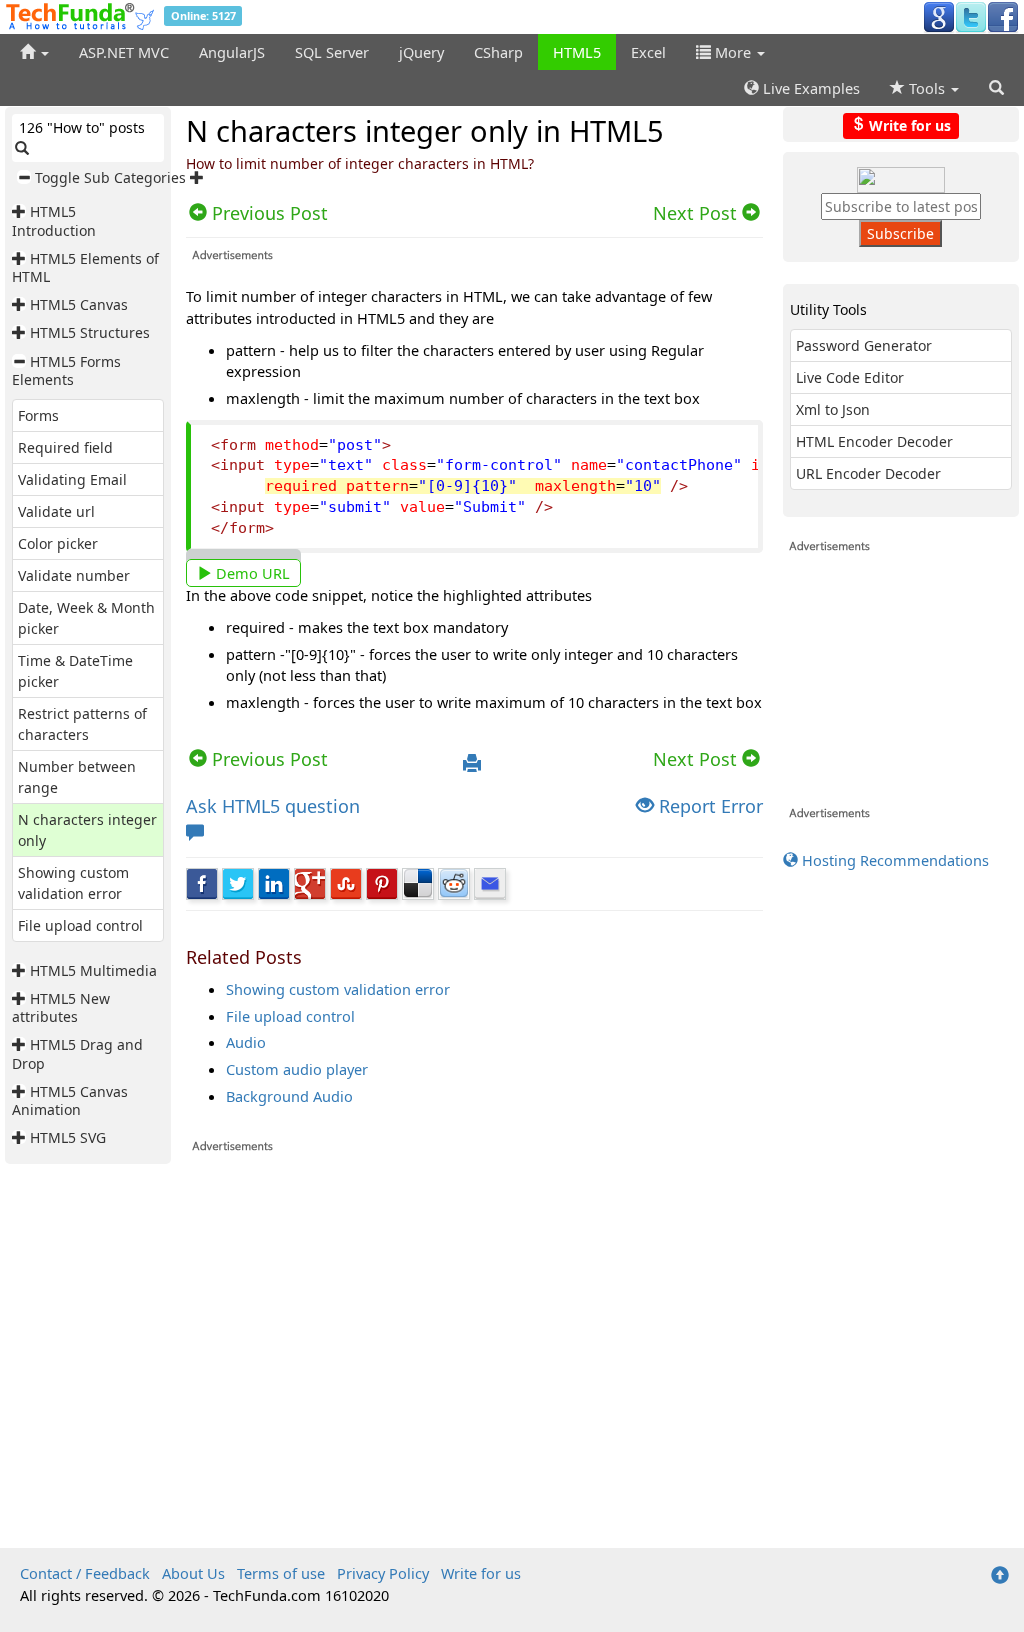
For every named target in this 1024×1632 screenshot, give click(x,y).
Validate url (56, 511)
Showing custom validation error (338, 989)
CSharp (498, 52)
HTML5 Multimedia (93, 970)
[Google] (939, 16)
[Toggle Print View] (472, 764)
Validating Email (72, 479)
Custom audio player (297, 1069)
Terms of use (281, 1573)
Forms (38, 415)
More (733, 52)
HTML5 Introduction (54, 220)
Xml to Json (833, 409)
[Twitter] (971, 16)
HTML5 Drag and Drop (77, 1053)
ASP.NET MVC (124, 52)
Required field (65, 447)
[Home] (34, 52)
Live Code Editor (850, 377)
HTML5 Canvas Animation (70, 1100)
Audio (246, 1042)
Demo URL (251, 573)
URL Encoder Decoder (868, 473)
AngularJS (232, 52)
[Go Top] (1000, 1576)
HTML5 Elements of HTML (85, 267)
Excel (648, 52)
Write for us (908, 124)
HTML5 (577, 52)
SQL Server (332, 52)
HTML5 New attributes (61, 1007)
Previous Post (267, 759)
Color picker (58, 543)
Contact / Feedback (85, 1573)
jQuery (421, 52)
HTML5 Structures (90, 332)
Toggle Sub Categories (110, 177)
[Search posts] (22, 148)
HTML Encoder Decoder (874, 441)
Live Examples (809, 88)
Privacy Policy (383, 1573)
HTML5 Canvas (79, 304)
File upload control (80, 925)
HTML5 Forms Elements (66, 370)
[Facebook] (1003, 16)
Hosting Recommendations (893, 860)
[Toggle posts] (21, 211)
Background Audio (289, 1096)
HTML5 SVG (68, 1137)
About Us (193, 1573)
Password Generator (864, 345)
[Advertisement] (474, 1350)
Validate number (74, 575)
